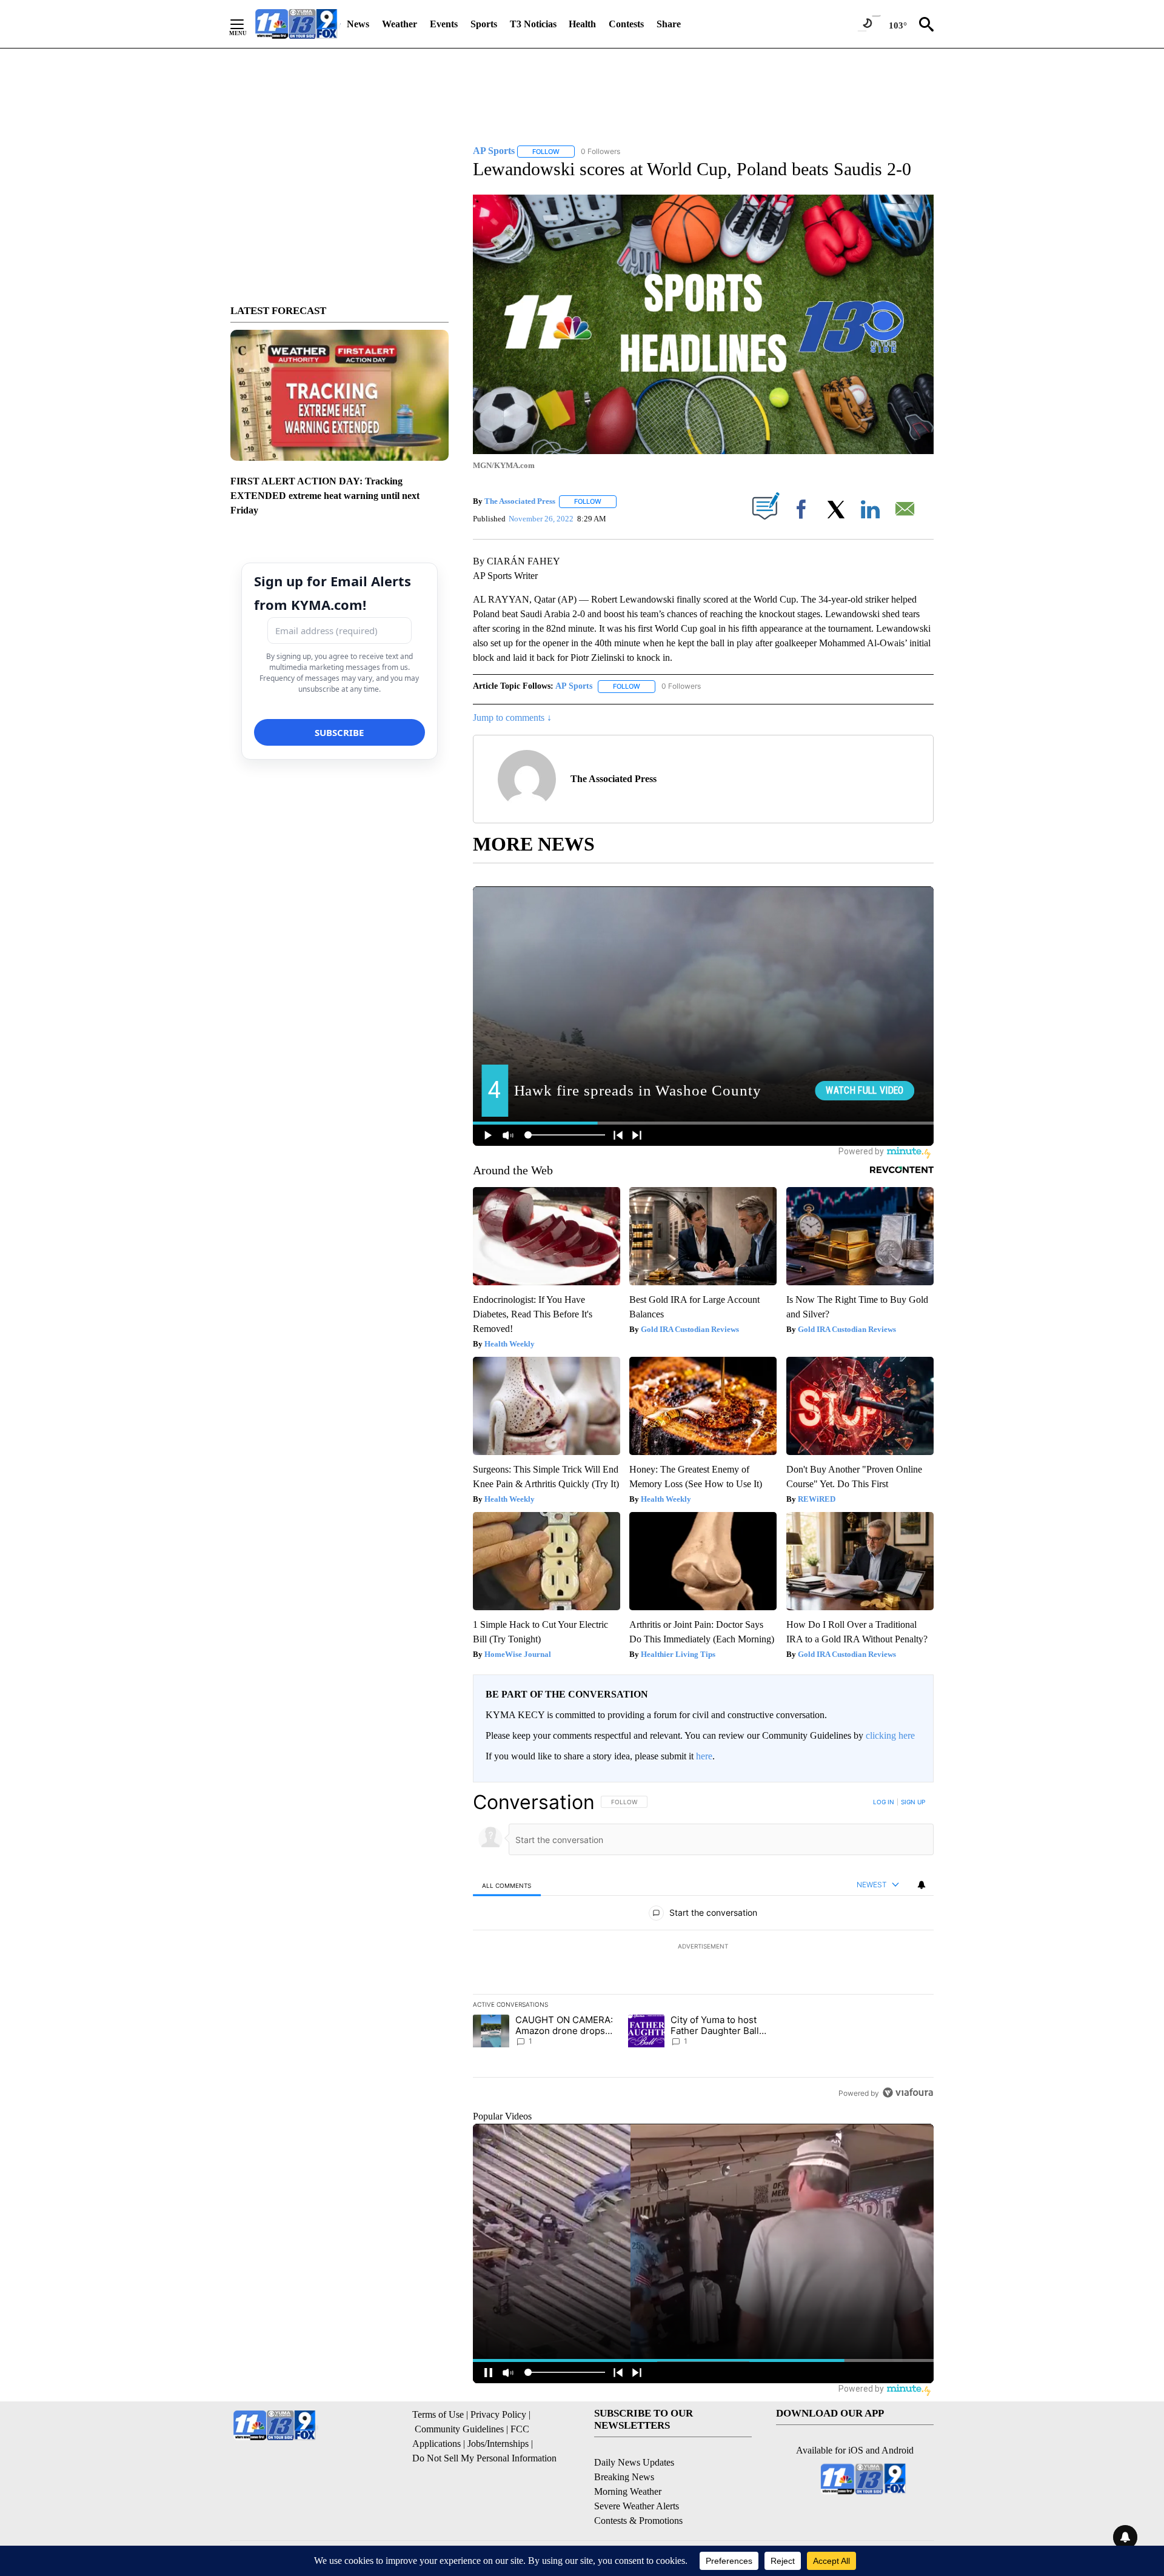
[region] (703, 1947)
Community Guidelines (459, 2429)
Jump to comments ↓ (512, 718)
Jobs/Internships (498, 2444)
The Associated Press (520, 501)
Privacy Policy (498, 2414)
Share (669, 24)
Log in (884, 1802)
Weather (400, 24)
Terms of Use (438, 2414)
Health (582, 24)
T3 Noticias (533, 24)
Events (444, 24)
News (358, 24)
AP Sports (574, 686)
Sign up (913, 1802)
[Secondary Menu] (246, 24)
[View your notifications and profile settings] (921, 1885)
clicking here (890, 1735)
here (704, 1756)
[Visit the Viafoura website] (908, 2093)
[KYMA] (296, 24)
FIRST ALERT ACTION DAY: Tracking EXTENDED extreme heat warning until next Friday (325, 496)
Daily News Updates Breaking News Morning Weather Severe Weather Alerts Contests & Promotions (638, 2491)
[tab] (507, 1885)
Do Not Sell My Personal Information (484, 2458)
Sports (484, 24)
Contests (626, 24)
